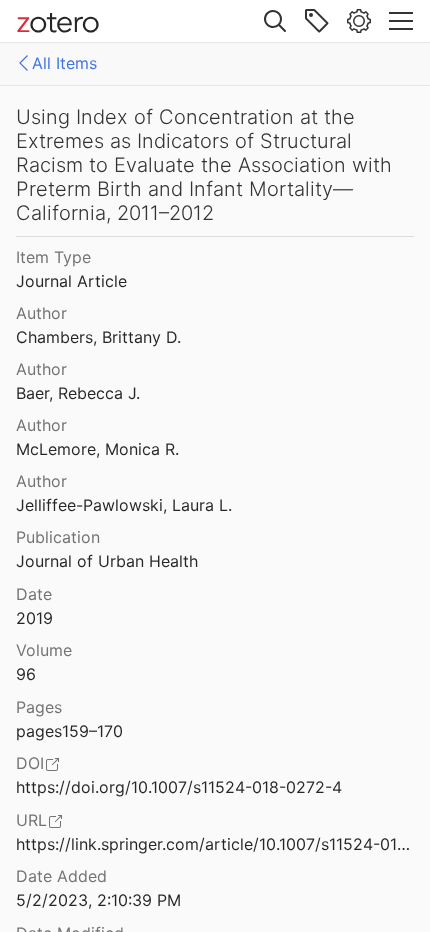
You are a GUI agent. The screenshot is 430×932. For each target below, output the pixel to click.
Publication (58, 537)
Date (34, 594)
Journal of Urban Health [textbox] (107, 561)
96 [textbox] (26, 674)
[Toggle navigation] (401, 21)
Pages (39, 707)
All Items (64, 63)
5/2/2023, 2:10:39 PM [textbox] (98, 900)
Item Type (53, 257)
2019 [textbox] (34, 618)
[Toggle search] (275, 21)
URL (31, 820)
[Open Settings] (359, 21)
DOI (30, 763)
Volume (44, 650)
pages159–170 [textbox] (69, 731)
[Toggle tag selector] (317, 21)
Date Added (61, 876)
